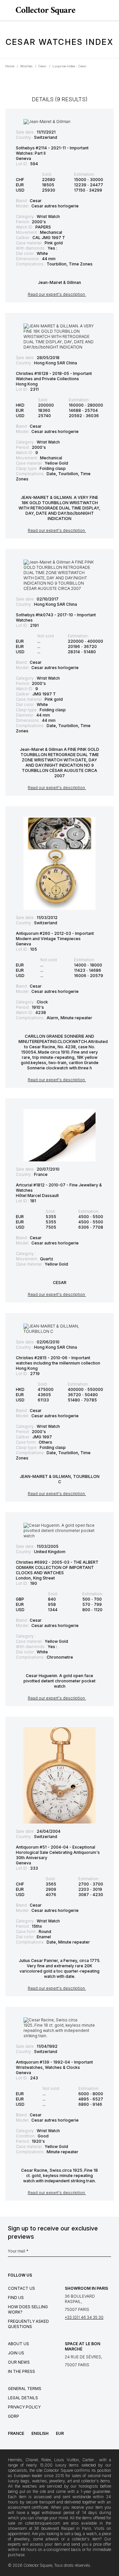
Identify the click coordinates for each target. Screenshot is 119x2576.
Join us (16, 2353)
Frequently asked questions (28, 2324)
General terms (25, 2389)
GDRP (14, 2416)
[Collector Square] (44, 11)
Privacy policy (24, 2407)
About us (19, 2344)
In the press (21, 2371)
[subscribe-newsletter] (108, 2253)
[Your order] (102, 11)
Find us (16, 2298)
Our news (19, 2362)
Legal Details (23, 2398)
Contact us (21, 2288)
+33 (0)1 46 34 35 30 (84, 2317)
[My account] (112, 11)
